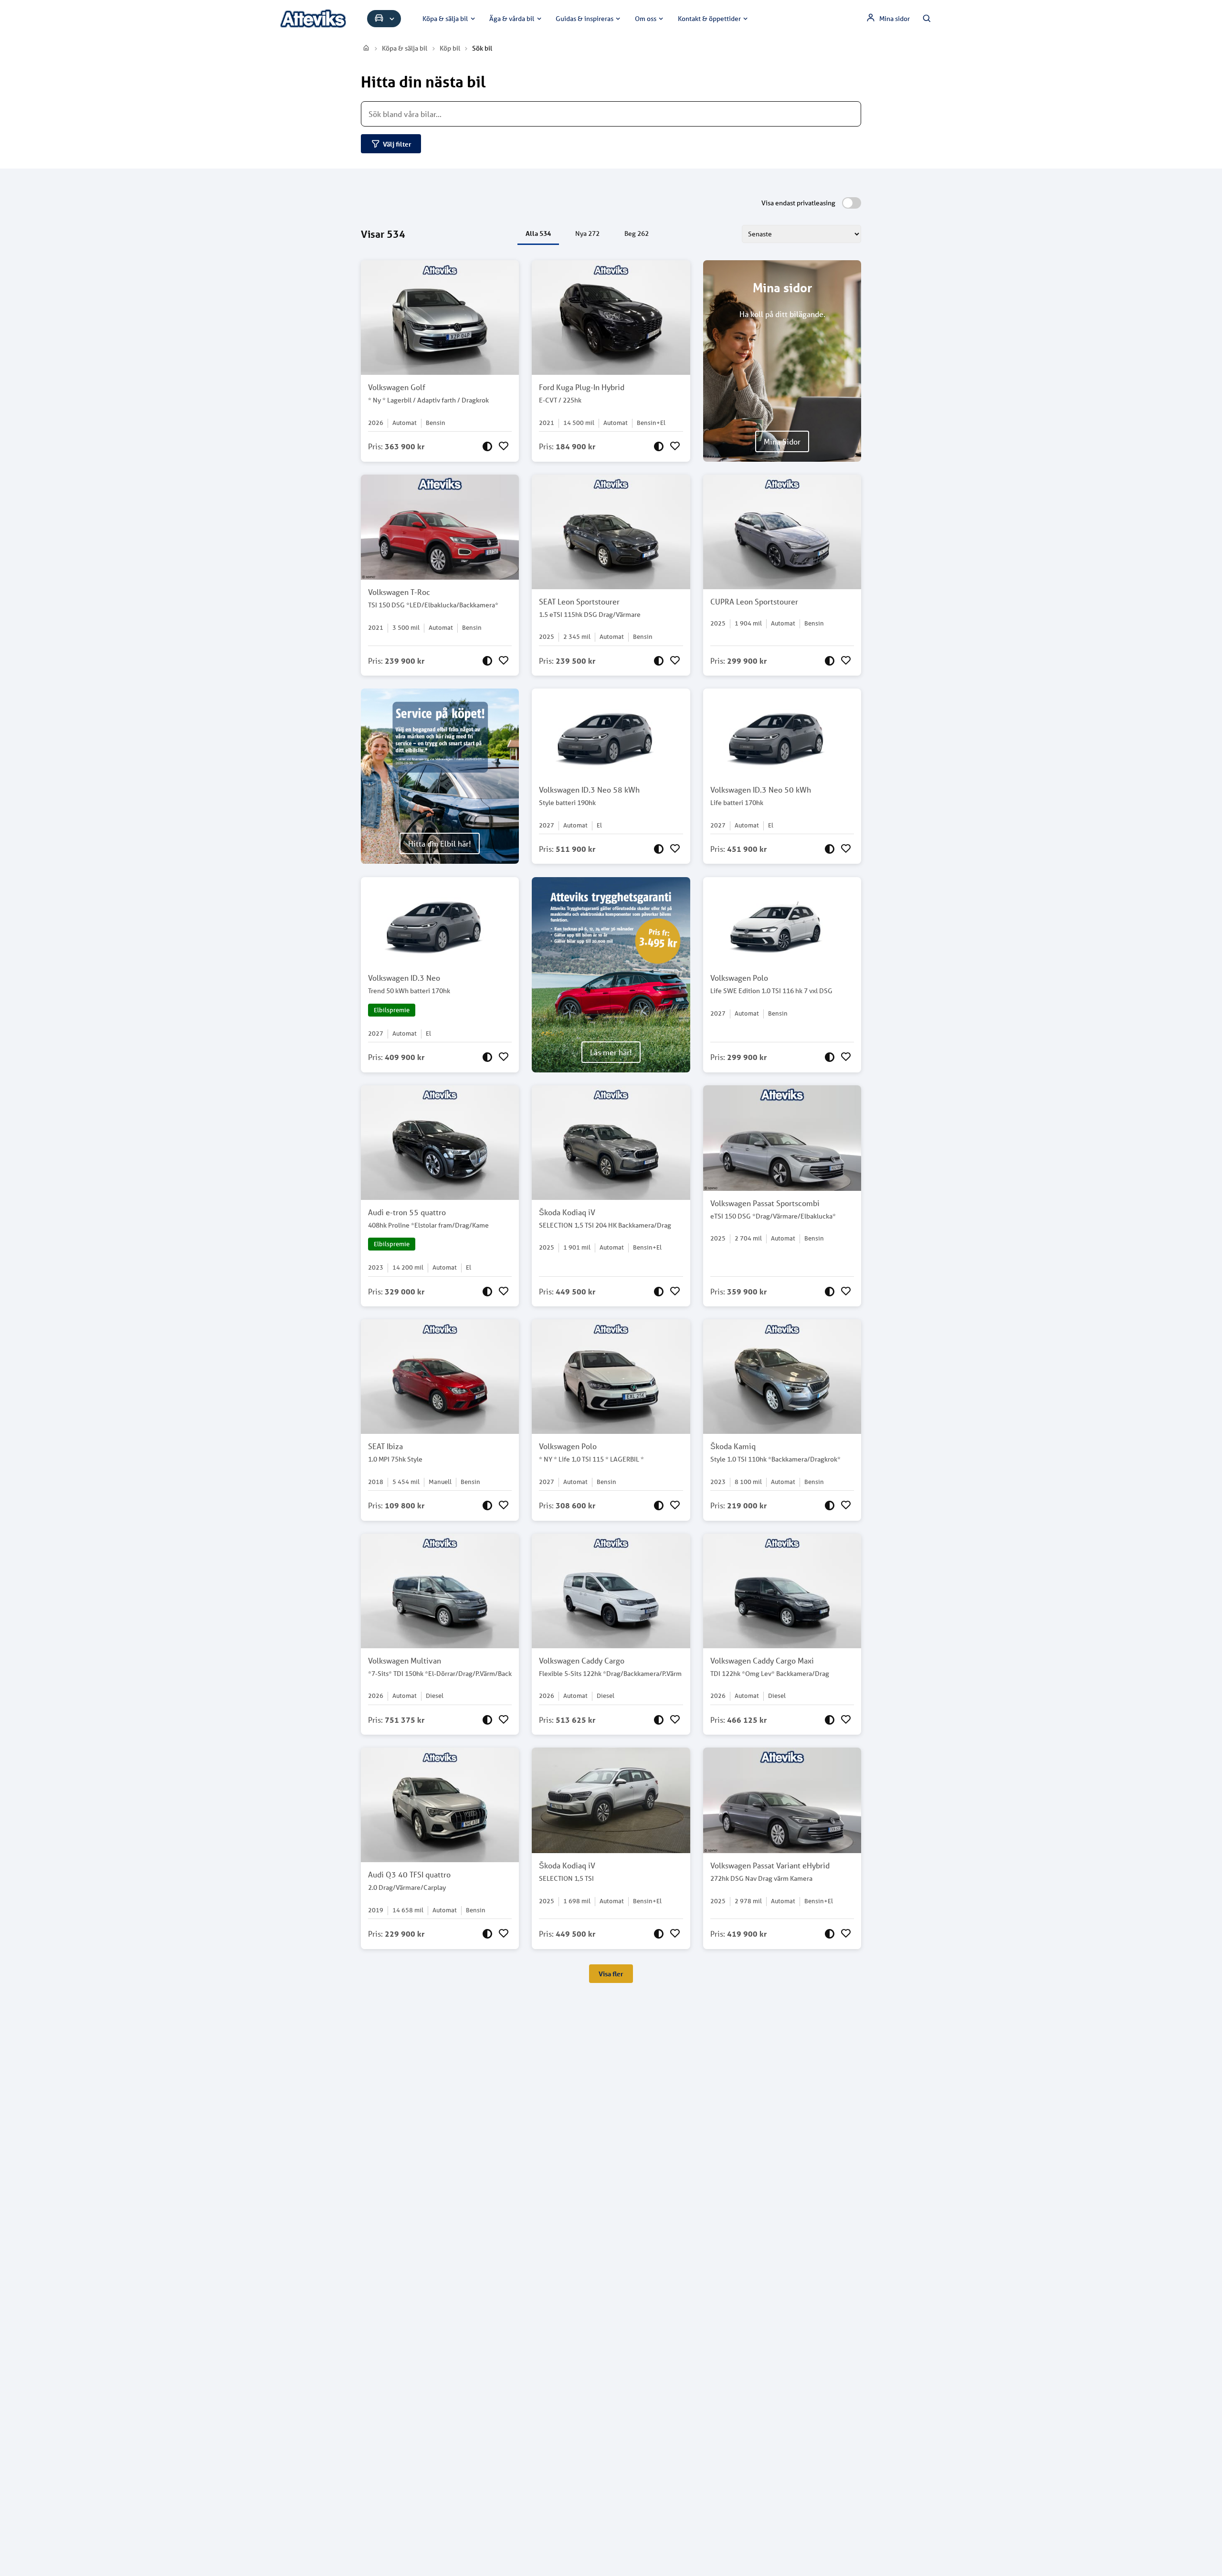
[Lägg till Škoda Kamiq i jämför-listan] (830, 1505)
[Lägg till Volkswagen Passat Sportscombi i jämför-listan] (830, 1292)
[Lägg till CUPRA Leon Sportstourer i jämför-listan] (830, 661)
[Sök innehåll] (927, 19)
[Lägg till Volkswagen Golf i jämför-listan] (487, 446)
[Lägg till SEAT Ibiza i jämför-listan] (487, 1505)
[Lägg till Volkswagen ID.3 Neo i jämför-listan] (487, 1057)
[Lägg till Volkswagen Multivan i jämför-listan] (487, 1720)
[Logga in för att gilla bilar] (504, 446)
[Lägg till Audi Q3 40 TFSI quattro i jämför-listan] (487, 1934)
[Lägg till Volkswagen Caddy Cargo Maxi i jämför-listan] (830, 1720)
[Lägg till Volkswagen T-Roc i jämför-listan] (487, 661)
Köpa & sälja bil (445, 19)
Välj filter (397, 144)
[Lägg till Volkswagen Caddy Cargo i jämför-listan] (659, 1720)
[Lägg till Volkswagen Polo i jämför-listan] (830, 1057)
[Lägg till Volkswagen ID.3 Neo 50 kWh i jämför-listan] (830, 849)
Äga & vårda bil (512, 19)
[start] (367, 48)
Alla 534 (538, 233)
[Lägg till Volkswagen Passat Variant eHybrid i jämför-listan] (830, 1934)
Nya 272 (587, 233)
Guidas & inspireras (585, 19)
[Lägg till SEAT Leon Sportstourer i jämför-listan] (659, 661)
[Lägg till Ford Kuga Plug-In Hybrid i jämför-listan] (659, 446)
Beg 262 (637, 233)
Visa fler (611, 1974)
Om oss (646, 19)
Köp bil (450, 48)
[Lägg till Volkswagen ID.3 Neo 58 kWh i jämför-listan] (659, 849)
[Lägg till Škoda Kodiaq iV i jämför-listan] (659, 1292)
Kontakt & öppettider (709, 19)
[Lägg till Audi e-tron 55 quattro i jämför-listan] (487, 1292)
